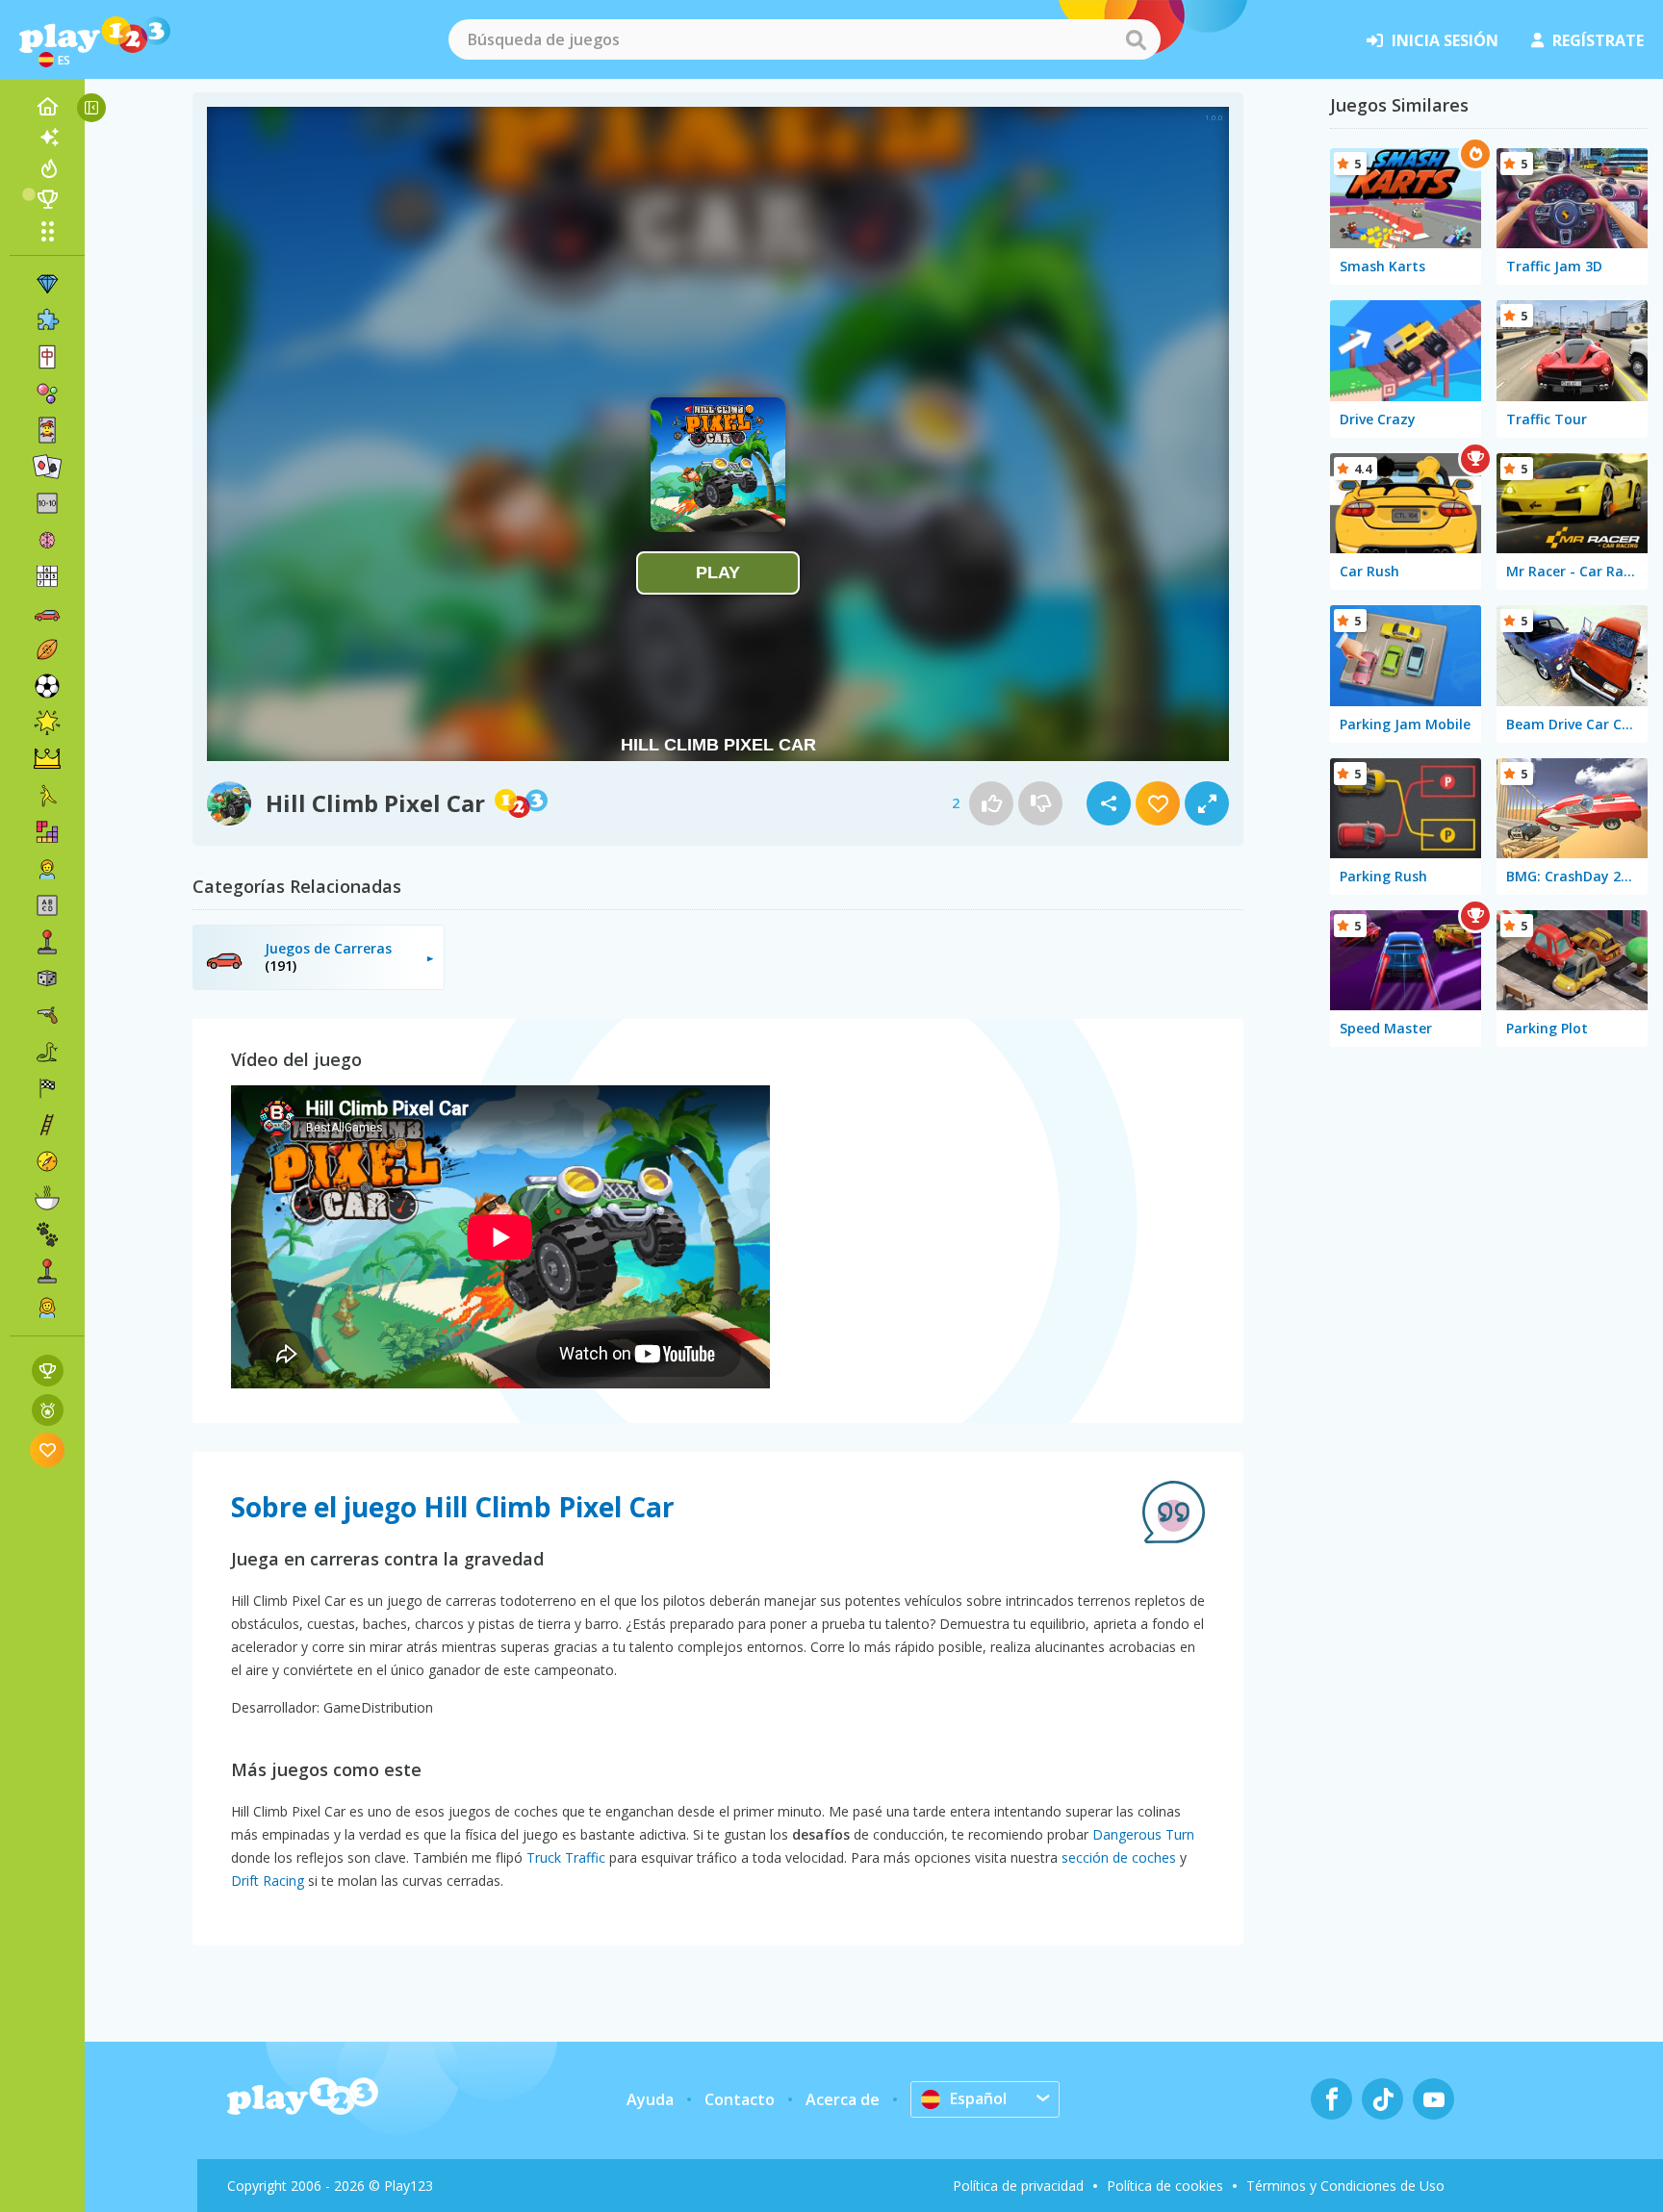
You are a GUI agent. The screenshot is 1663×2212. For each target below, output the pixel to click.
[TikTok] (1382, 2099)
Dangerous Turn (1143, 1834)
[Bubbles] (47, 394)
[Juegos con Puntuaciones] (48, 1371)
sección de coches (1119, 1857)
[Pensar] (47, 540)
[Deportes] (47, 649)
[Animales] (47, 1234)
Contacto (740, 2099)
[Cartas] (47, 430)
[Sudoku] (47, 576)
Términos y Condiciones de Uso (1345, 2186)
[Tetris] (47, 832)
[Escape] (47, 796)
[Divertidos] (47, 723)
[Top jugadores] (47, 199)
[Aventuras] (47, 1161)
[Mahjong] (47, 357)
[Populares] (47, 168)
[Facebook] (1331, 2099)
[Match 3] (47, 284)
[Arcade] (47, 942)
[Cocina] (47, 1198)
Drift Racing (268, 1881)
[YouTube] (1433, 2099)
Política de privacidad (1018, 2186)
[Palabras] (47, 905)
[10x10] (47, 503)
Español (978, 2098)
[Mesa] (47, 979)
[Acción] (47, 1015)
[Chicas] (47, 1308)
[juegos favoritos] (48, 1449)
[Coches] (47, 613)
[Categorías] (47, 231)
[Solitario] (47, 467)
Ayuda (650, 2099)
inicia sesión (1445, 40)
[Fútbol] (47, 686)
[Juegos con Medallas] (48, 1410)
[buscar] (1136, 39)
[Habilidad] (47, 1125)
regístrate (1598, 40)
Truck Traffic (566, 1857)
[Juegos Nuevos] (47, 138)
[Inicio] (47, 107)
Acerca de (843, 2099)
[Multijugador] (47, 1271)
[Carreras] (47, 1088)
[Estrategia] (47, 759)
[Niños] (47, 869)
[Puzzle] (47, 320)
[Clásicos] (47, 1052)
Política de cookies (1165, 2186)
